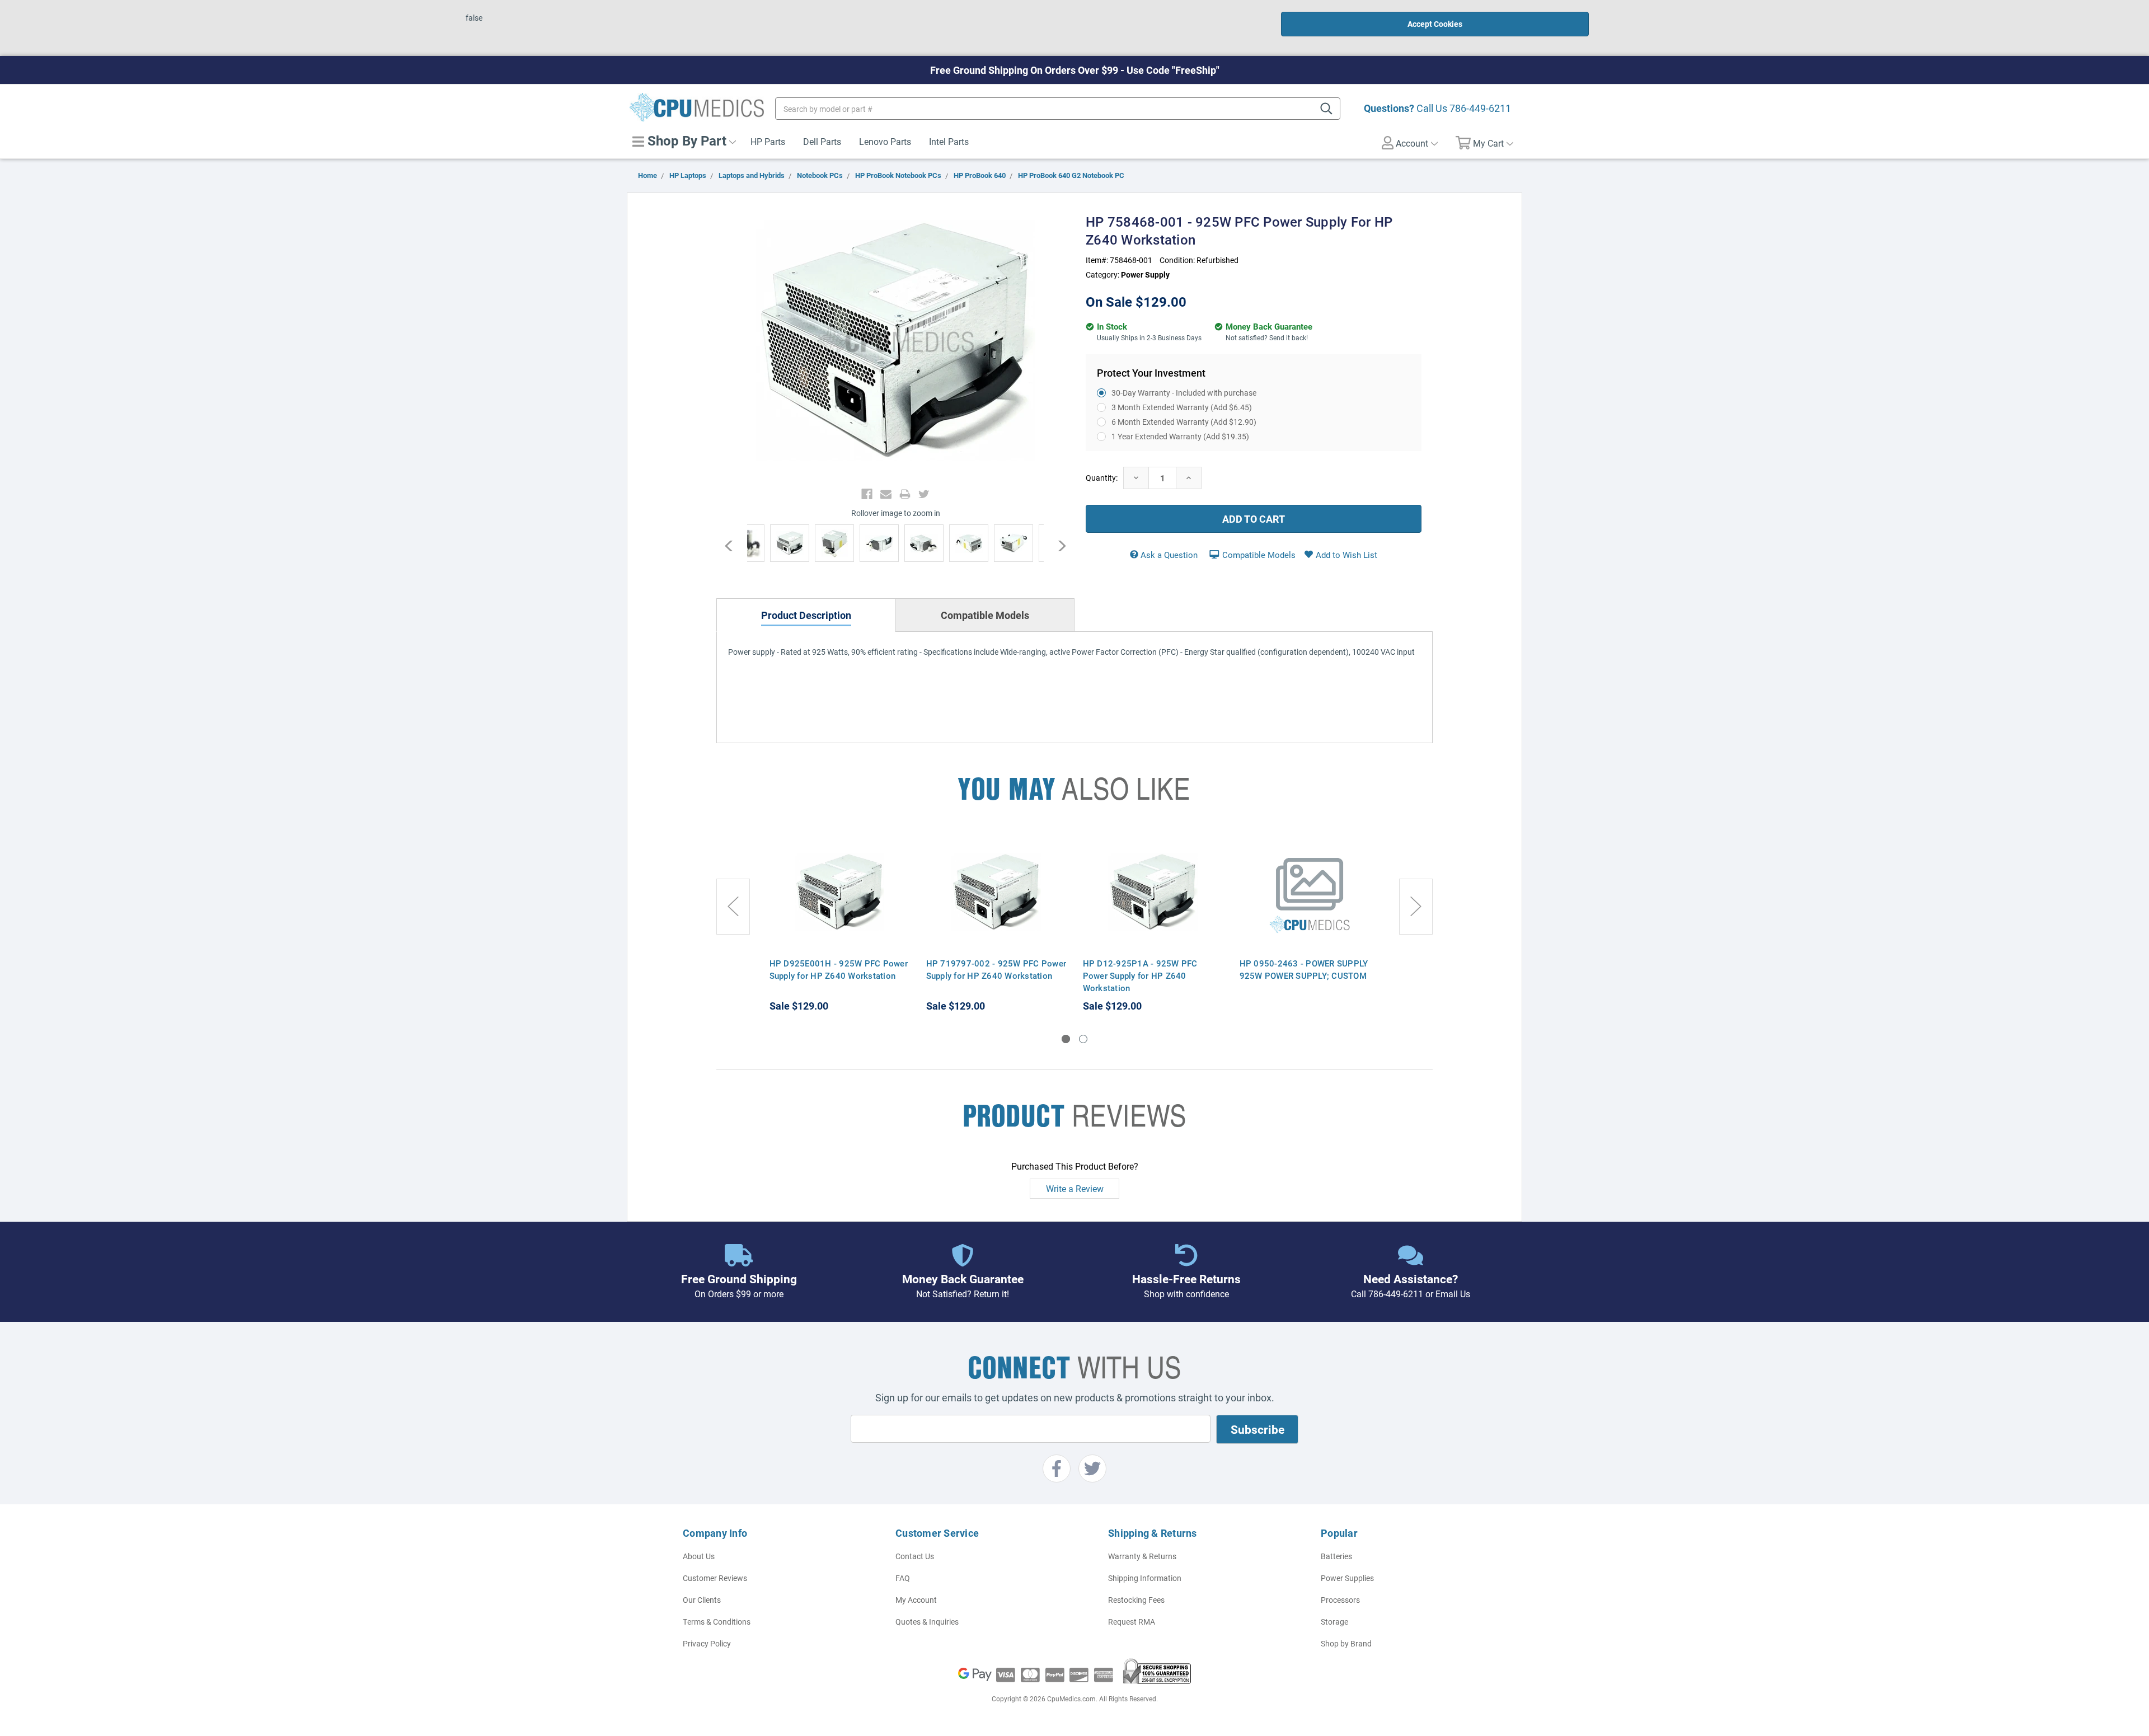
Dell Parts (822, 141)
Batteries (1336, 1556)
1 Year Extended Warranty (1180, 436)
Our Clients (702, 1600)
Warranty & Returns (1142, 1556)
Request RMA (1132, 1622)
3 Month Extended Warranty (1182, 407)
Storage (1334, 1622)
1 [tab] (1066, 1039)
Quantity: (1102, 478)
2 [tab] (1083, 1039)
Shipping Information (1145, 1578)
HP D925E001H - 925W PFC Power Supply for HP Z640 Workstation (839, 969)
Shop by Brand (1346, 1643)
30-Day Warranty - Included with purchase (1184, 393)
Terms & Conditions (717, 1622)
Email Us (1453, 1294)
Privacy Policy (707, 1643)
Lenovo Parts (885, 141)
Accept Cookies (1435, 24)
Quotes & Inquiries (927, 1622)
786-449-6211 (1480, 108)
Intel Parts (949, 141)
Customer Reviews (715, 1578)
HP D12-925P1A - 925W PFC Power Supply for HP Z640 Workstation (1140, 975)
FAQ (903, 1578)
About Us (699, 1556)
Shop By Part (685, 140)
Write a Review (1075, 1188)
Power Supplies (1347, 1578)
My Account (916, 1600)
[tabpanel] (839, 923)
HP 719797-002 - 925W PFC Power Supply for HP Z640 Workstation (996, 969)
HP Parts (768, 141)
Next (1056, 546)
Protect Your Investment (1151, 373)
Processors (1340, 1600)
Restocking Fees (1136, 1600)
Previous (735, 546)
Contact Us (915, 1556)
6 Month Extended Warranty (1184, 422)
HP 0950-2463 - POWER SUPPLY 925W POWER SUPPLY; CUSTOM (1304, 969)
